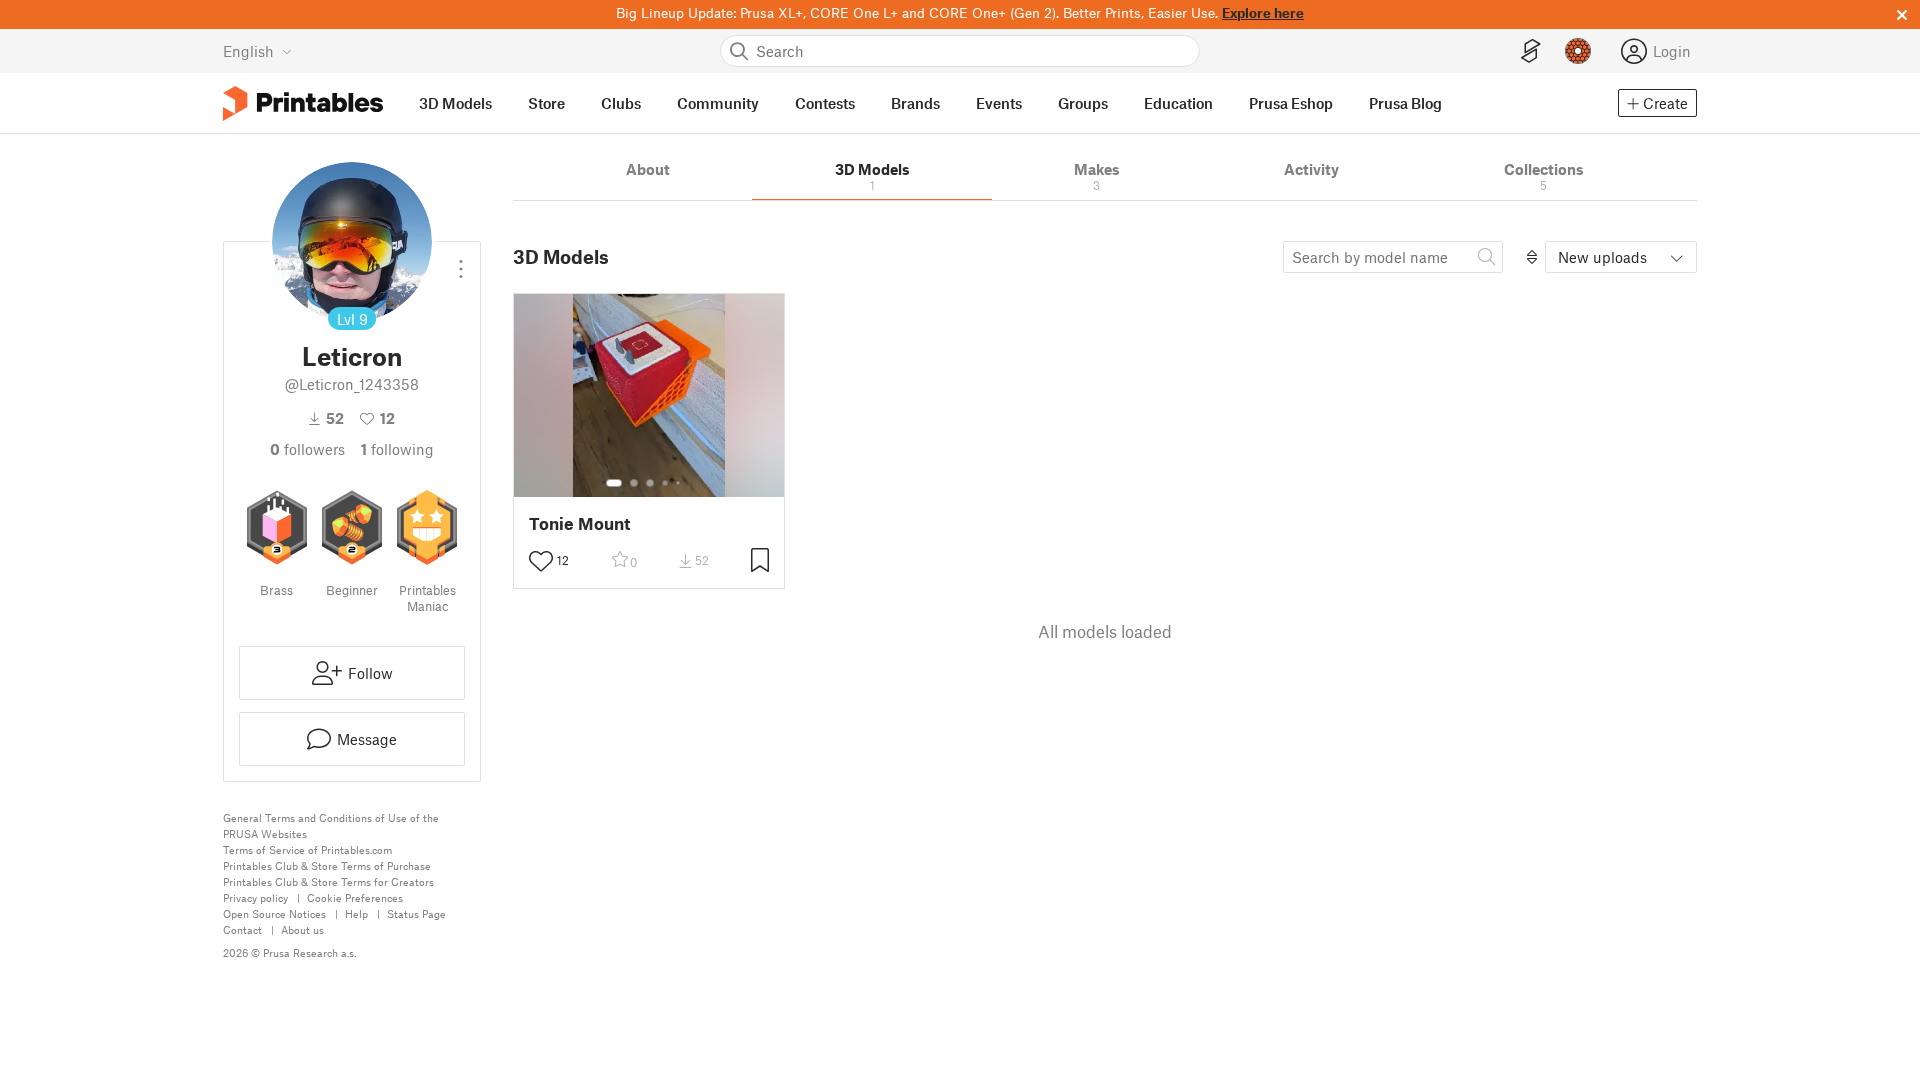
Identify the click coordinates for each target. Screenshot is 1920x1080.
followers (307, 449)
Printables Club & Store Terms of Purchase (327, 865)
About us (302, 929)
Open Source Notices (274, 913)
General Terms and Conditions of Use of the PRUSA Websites (331, 825)
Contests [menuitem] (825, 103)
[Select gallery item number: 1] (614, 483)
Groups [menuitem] (1083, 103)
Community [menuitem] (718, 103)
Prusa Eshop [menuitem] (1291, 103)
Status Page (416, 913)
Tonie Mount (579, 523)
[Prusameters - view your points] (1578, 51)
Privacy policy (255, 897)
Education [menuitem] (1178, 103)
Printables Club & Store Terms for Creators (328, 881)
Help (356, 913)
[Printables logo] (303, 103)
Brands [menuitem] (915, 103)
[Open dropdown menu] (461, 261)
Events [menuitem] (999, 103)
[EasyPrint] (1531, 51)
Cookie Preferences (355, 897)
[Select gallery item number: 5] (680, 483)
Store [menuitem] (546, 103)
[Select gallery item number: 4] (666, 483)
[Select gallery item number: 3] (650, 483)
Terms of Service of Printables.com (307, 849)
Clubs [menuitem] (621, 103)
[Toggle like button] (541, 561)
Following (397, 449)
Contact (242, 929)
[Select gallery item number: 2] (634, 483)
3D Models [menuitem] (455, 103)
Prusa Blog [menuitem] (1405, 103)
